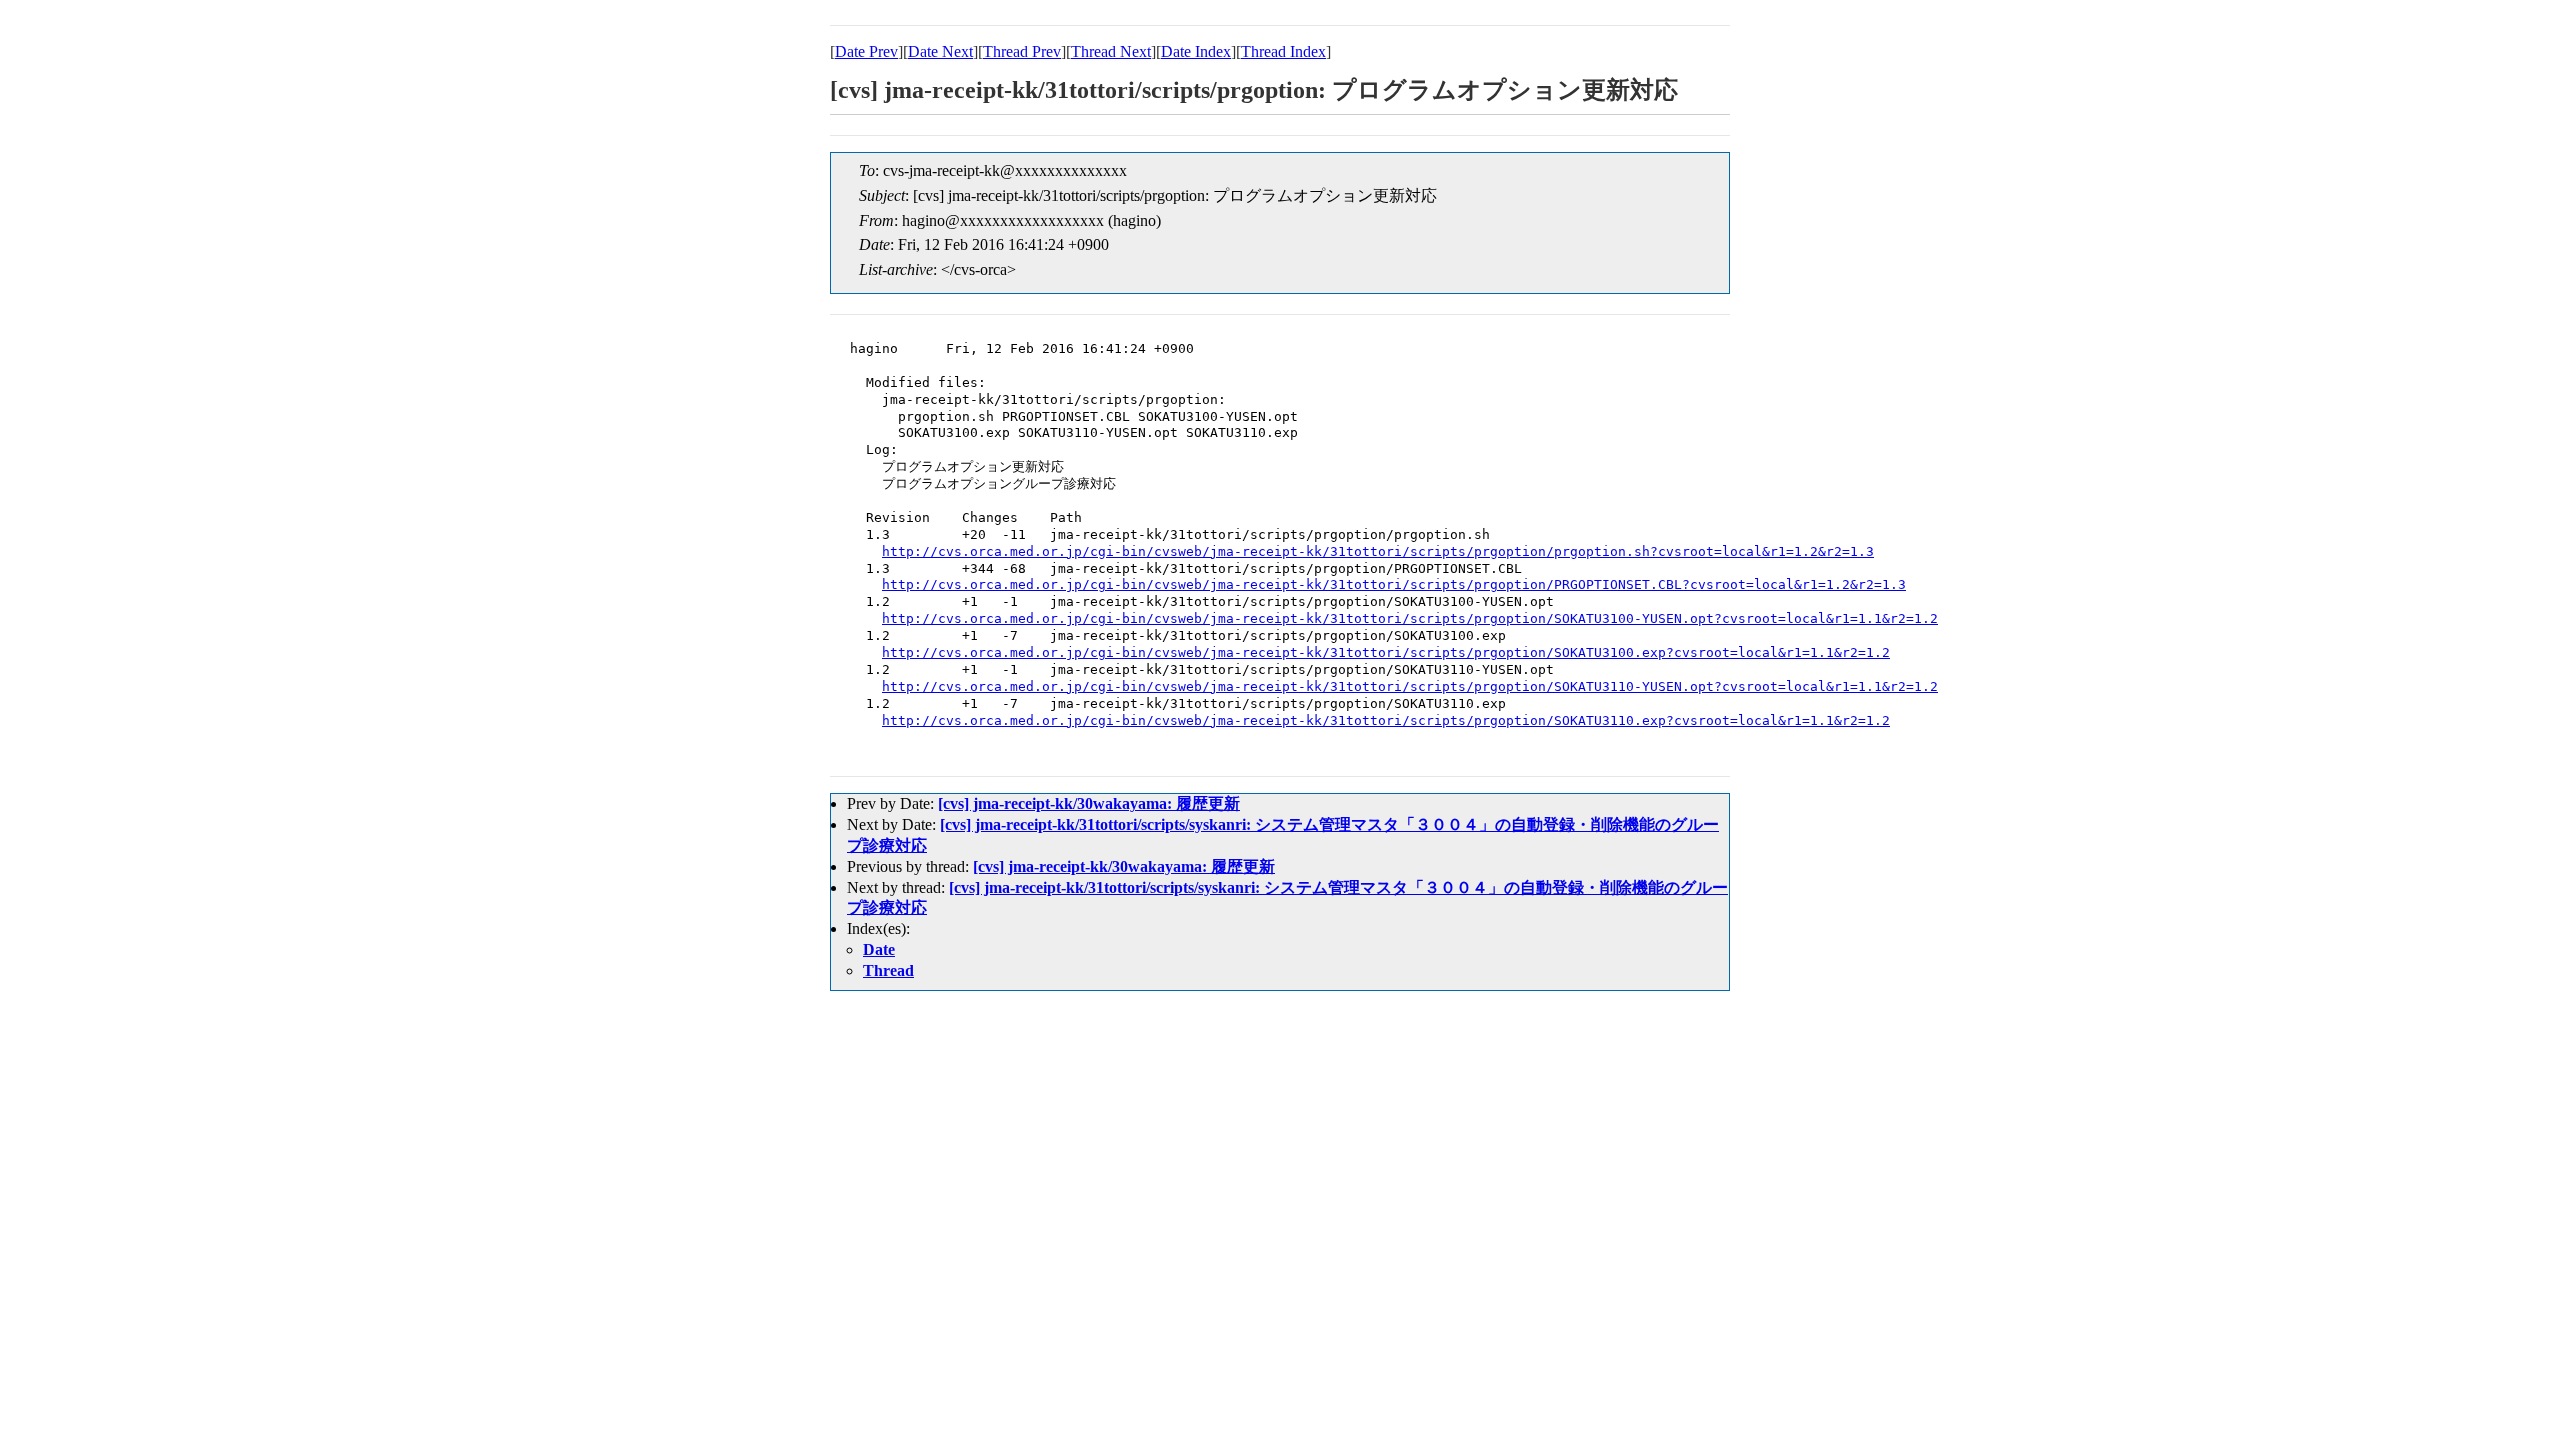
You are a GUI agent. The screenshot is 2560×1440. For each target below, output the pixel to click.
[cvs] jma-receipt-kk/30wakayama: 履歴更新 (1089, 803)
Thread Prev (1022, 51)
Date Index (1196, 51)
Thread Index (1283, 51)
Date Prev (866, 51)
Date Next (940, 51)
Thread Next (1111, 51)
